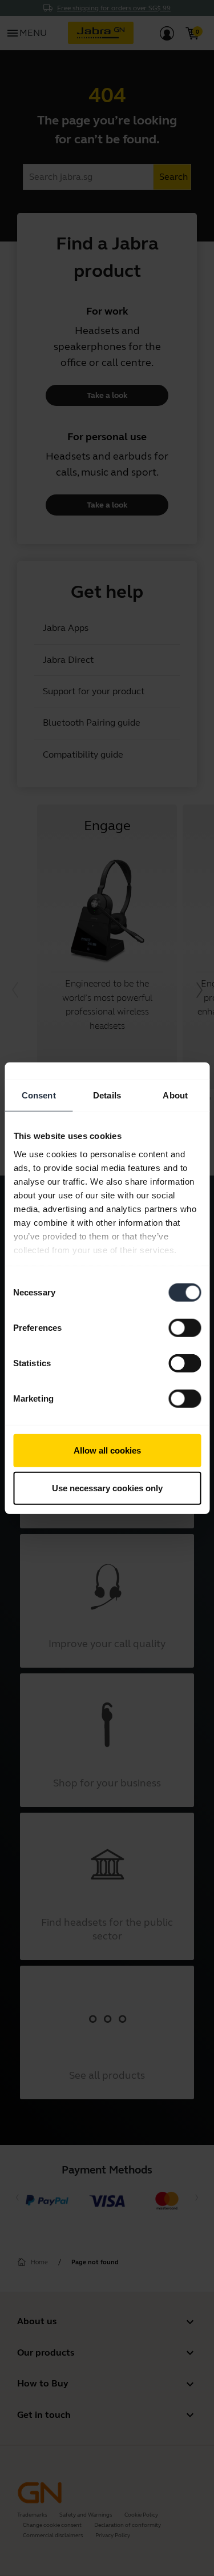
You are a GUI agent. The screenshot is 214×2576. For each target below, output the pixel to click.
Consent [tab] (39, 1095)
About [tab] (175, 1095)
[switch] (185, 1328)
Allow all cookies (107, 1450)
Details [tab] (107, 1095)
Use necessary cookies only (107, 1488)
